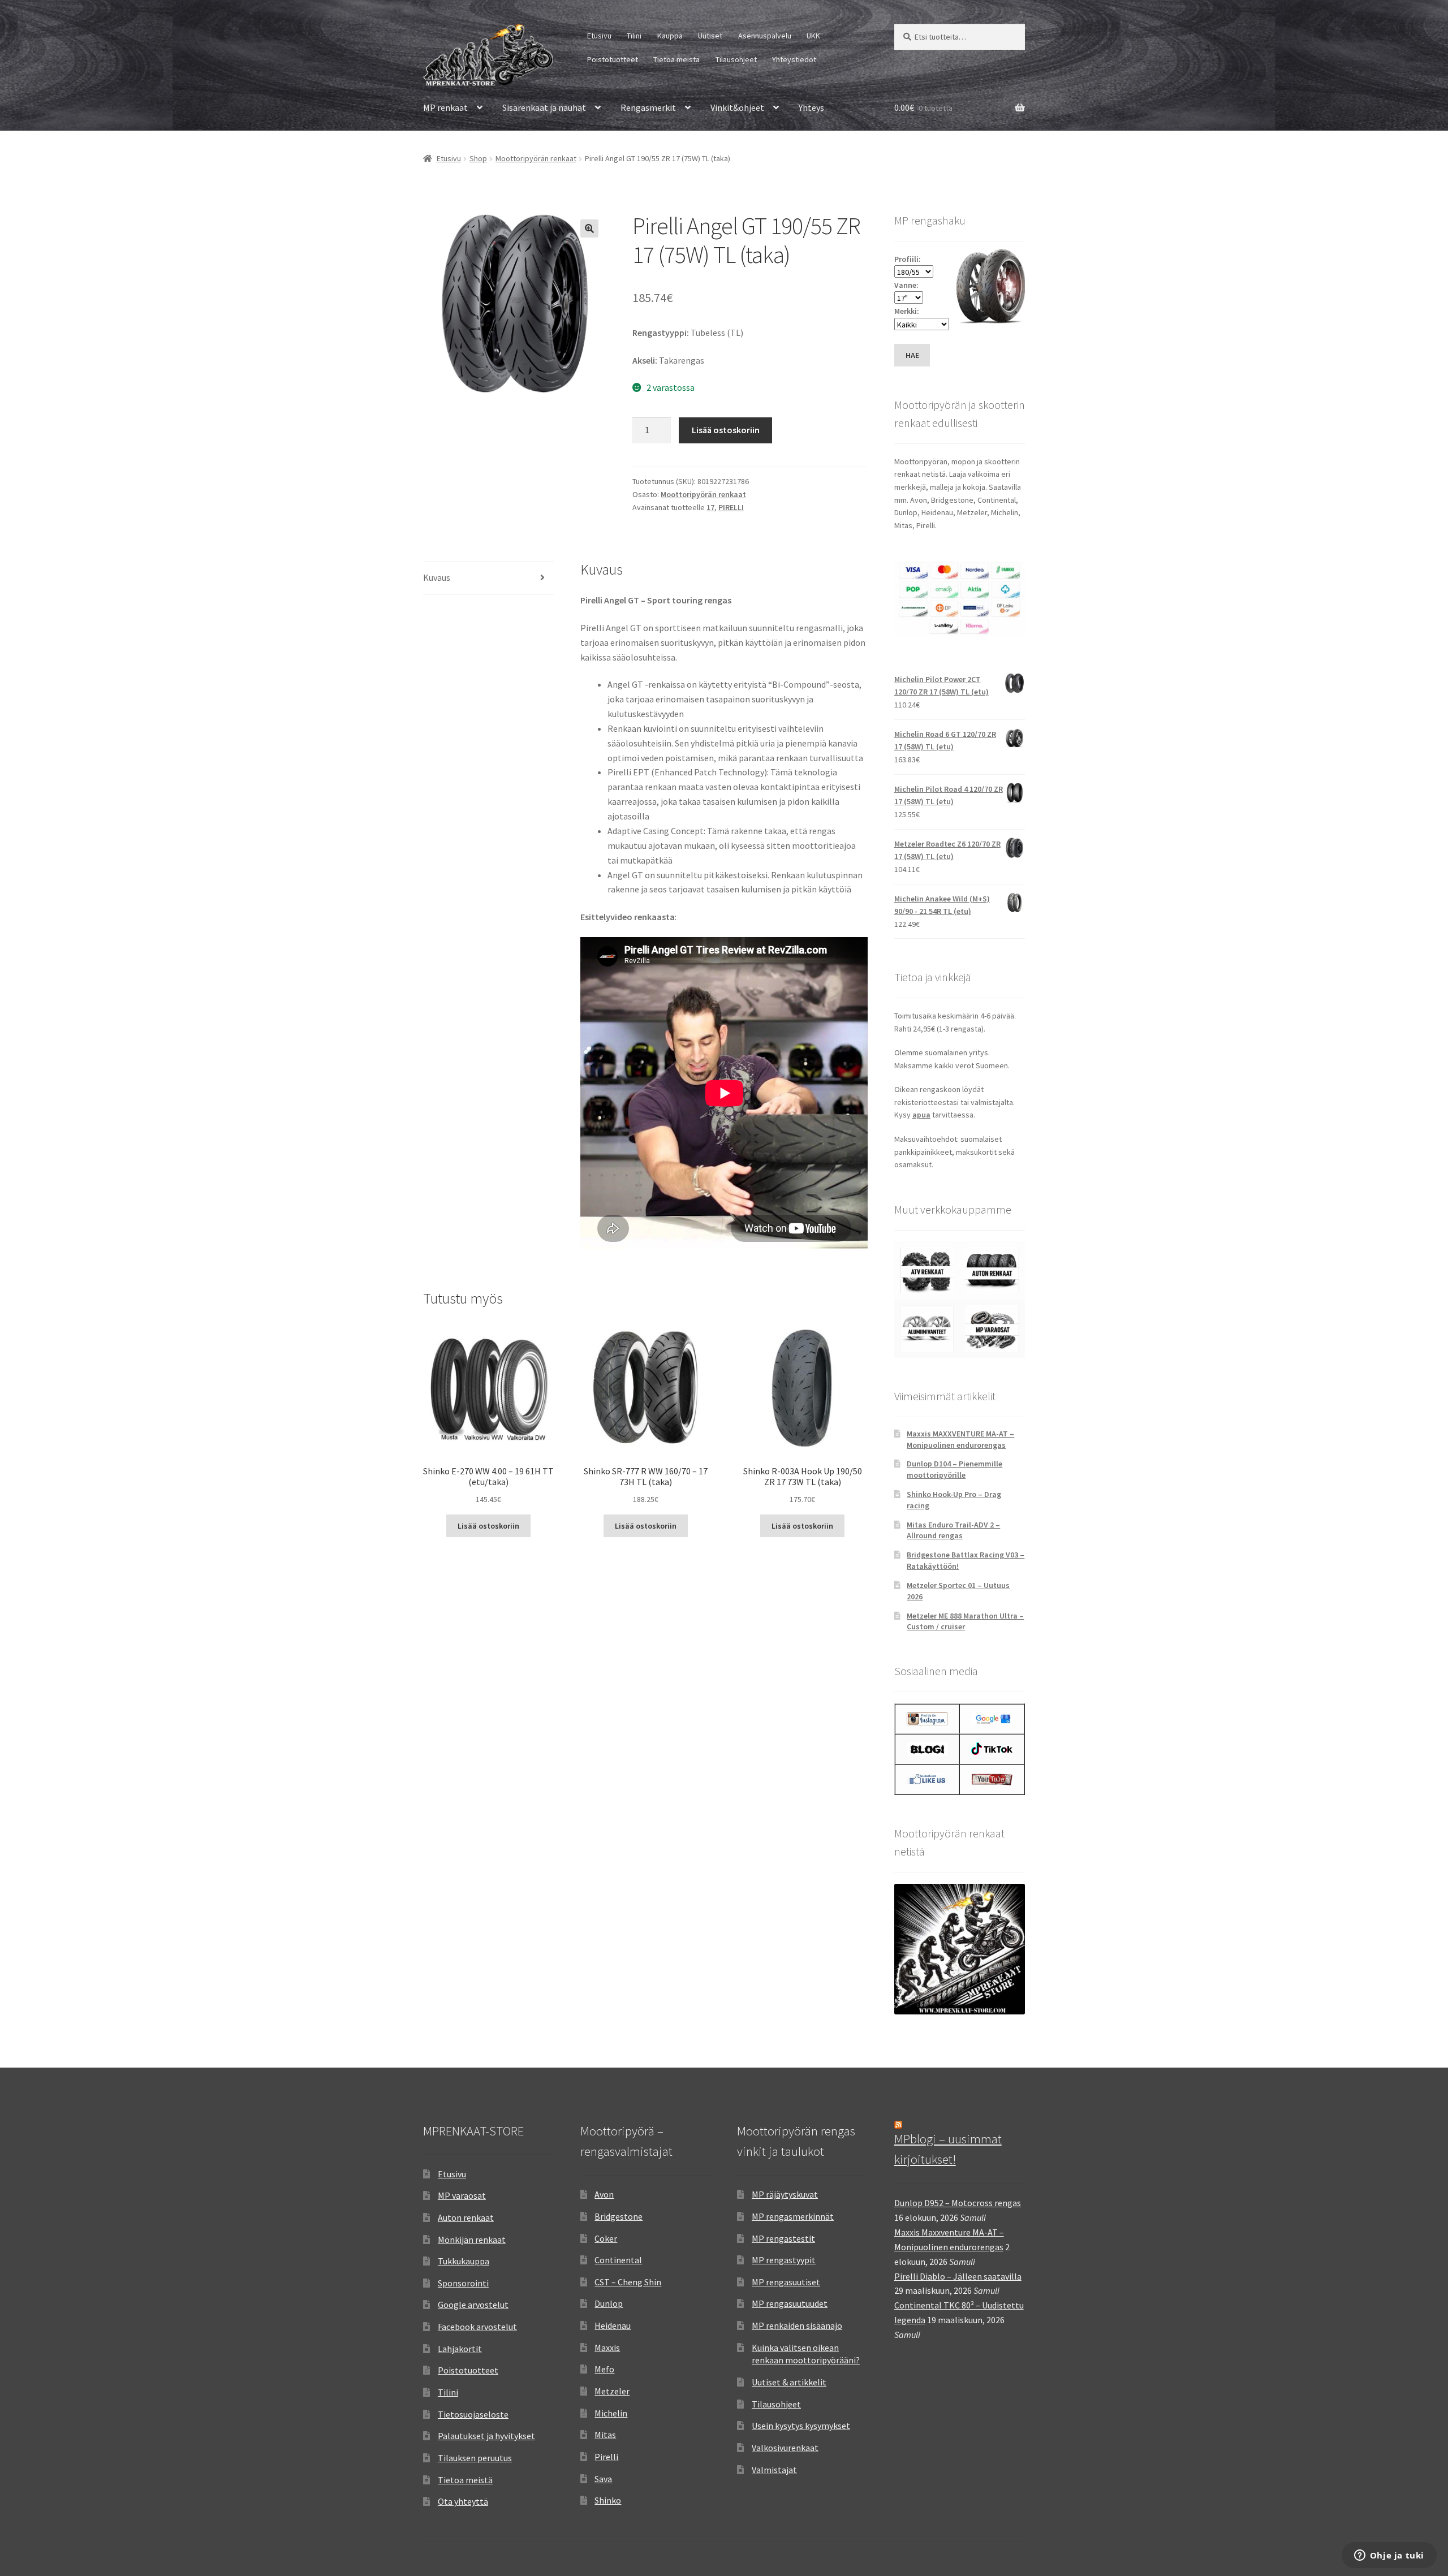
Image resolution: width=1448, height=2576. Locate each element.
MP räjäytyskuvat (785, 2194)
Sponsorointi (463, 2283)
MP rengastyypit (784, 2260)
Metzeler (612, 2391)
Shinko (608, 2500)
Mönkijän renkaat (472, 2240)
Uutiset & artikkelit (789, 2382)
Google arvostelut (473, 2305)
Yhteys (811, 107)
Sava (603, 2479)
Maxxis (607, 2348)
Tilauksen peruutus (475, 2458)
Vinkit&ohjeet (737, 107)
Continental (618, 2260)
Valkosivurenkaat (785, 2448)
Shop (478, 158)
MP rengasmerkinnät (793, 2216)
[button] (589, 228)
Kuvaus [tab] (437, 577)
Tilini (634, 36)
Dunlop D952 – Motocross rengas (958, 2203)
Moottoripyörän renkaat (536, 158)
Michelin (611, 2413)
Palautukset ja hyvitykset (486, 2436)
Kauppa (670, 36)
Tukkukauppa (464, 2261)
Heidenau (613, 2325)
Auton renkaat (466, 2217)
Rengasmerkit (648, 107)
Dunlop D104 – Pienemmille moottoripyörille (954, 1469)
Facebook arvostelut (477, 2327)
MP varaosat (462, 2195)
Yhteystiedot (794, 59)
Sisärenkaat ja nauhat (544, 107)
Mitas (605, 2435)
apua (921, 1115)
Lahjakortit (460, 2349)
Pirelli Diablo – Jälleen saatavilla (958, 2276)
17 (710, 507)
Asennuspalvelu (765, 36)
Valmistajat (774, 2470)
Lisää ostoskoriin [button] (488, 1526)
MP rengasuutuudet (790, 2303)
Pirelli (606, 2457)
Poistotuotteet (613, 59)
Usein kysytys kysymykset (801, 2426)
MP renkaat (445, 107)
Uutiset (710, 36)
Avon (604, 2194)
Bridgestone (619, 2216)
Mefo (604, 2369)
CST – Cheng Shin (628, 2282)
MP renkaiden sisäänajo (797, 2325)
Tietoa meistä (676, 59)
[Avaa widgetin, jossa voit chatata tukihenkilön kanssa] (1389, 2556)
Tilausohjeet (736, 59)
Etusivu (599, 36)
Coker (606, 2238)
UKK (813, 36)
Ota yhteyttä (463, 2501)
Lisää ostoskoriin (726, 430)
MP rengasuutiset (786, 2282)
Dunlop (609, 2303)
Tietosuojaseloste (473, 2414)
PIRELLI (731, 507)
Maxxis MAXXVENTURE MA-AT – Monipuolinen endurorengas (960, 1439)
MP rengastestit (783, 2238)
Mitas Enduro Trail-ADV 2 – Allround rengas (953, 1530)
